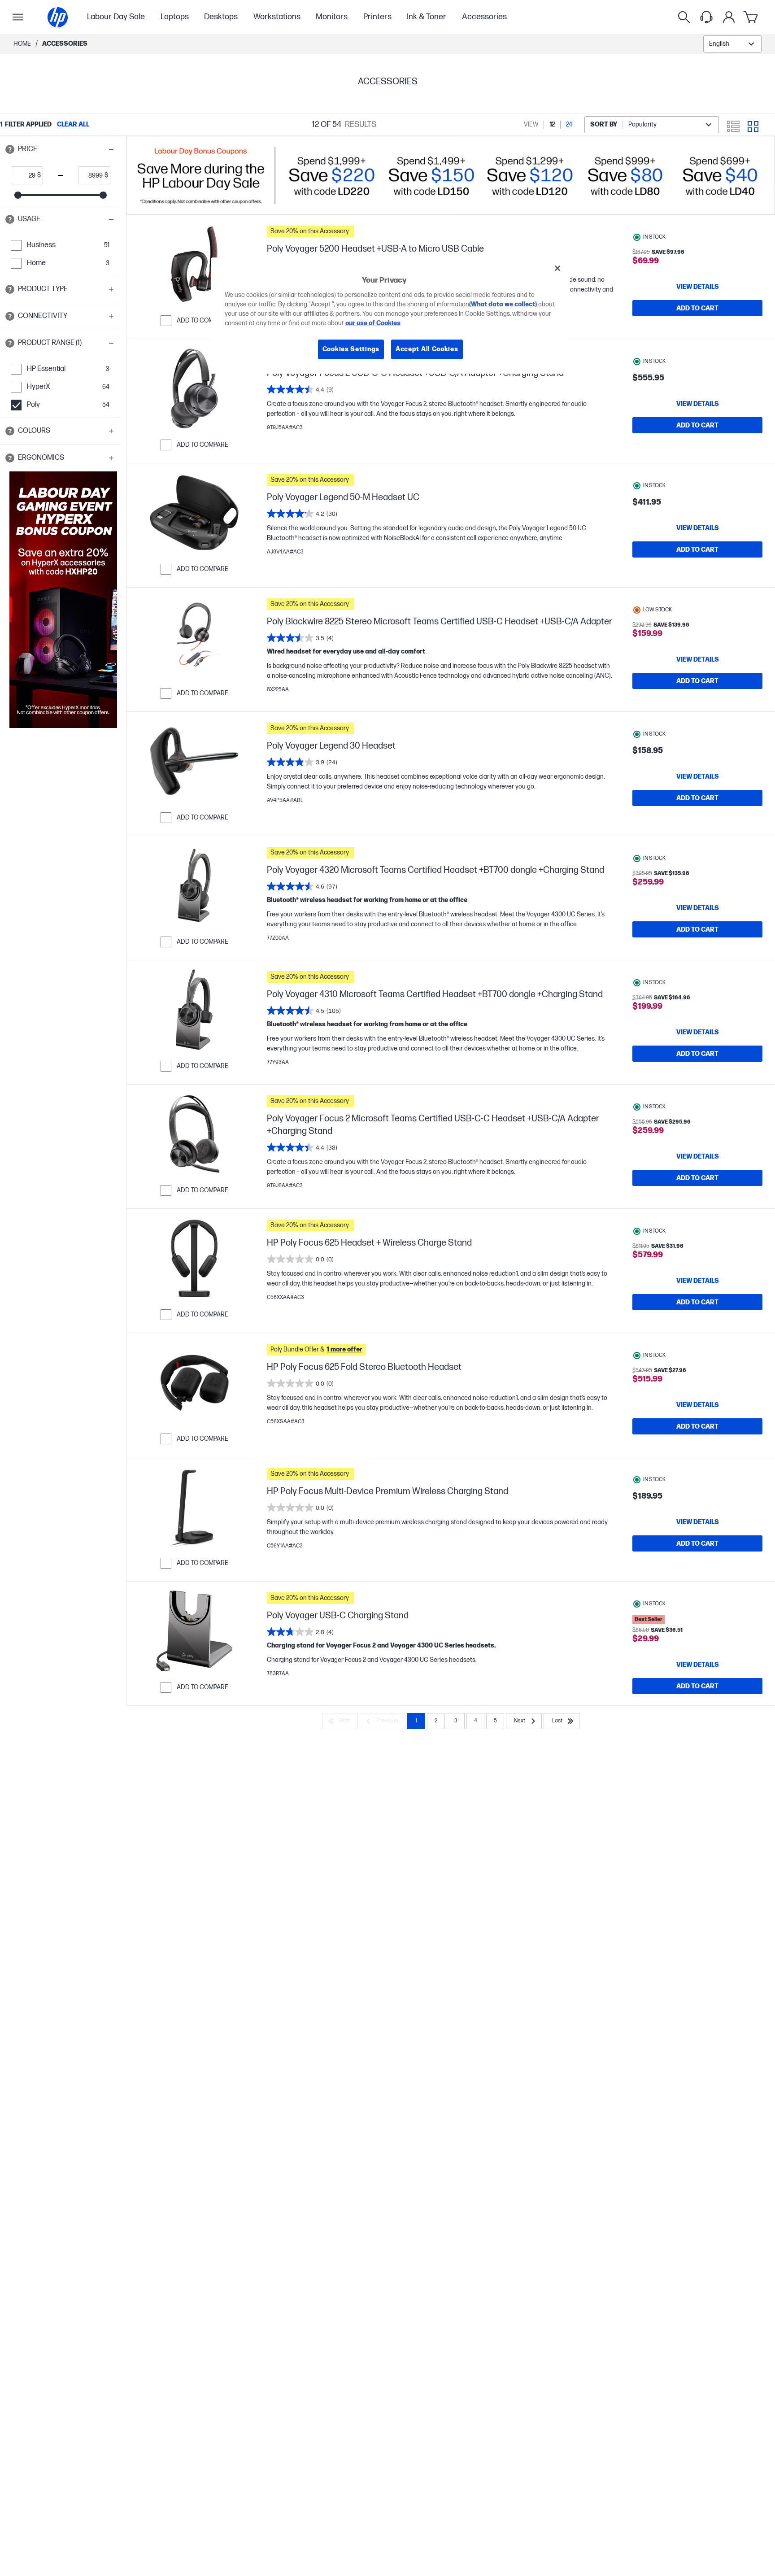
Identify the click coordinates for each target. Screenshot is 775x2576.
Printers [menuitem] (377, 17)
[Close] (557, 268)
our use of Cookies (373, 324)
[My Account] (729, 17)
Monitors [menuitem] (332, 17)
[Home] (58, 17)
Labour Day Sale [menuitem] (116, 17)
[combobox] (732, 44)
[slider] (18, 195)
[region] (391, 316)
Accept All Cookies (427, 350)
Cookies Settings (351, 350)
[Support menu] (706, 17)
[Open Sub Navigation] (18, 17)
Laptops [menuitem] (175, 17)
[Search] (684, 17)
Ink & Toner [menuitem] (427, 17)
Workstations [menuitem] (277, 17)
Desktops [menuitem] (221, 17)
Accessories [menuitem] (484, 17)
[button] (61, 149)
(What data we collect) (503, 305)
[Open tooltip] (10, 149)
